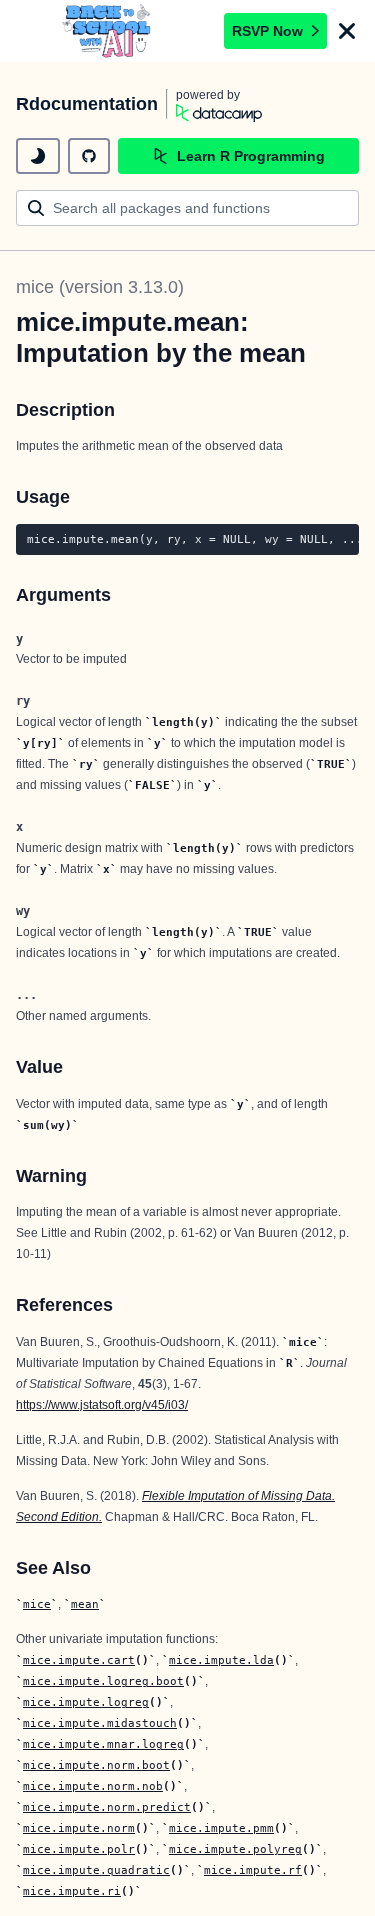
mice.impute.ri (72, 1891)
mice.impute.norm (79, 1828)
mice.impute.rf (253, 1870)
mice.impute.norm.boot (96, 1765)
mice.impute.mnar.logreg (103, 1744)
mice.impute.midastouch (100, 1723)
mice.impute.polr (79, 1849)
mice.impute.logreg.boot (103, 1681)
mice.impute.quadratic (96, 1870)
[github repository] (89, 156)
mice (37, 1604)
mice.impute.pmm (221, 1828)
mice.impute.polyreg (235, 1849)
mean (85, 1604)
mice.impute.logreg (86, 1702)
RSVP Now (267, 31)
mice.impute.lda (221, 1660)
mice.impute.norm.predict (107, 1807)
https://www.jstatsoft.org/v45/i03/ (102, 1405)
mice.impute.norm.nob (93, 1786)
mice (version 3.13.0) (100, 287)
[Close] (347, 31)
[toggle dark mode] (38, 156)
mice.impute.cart (79, 1660)
